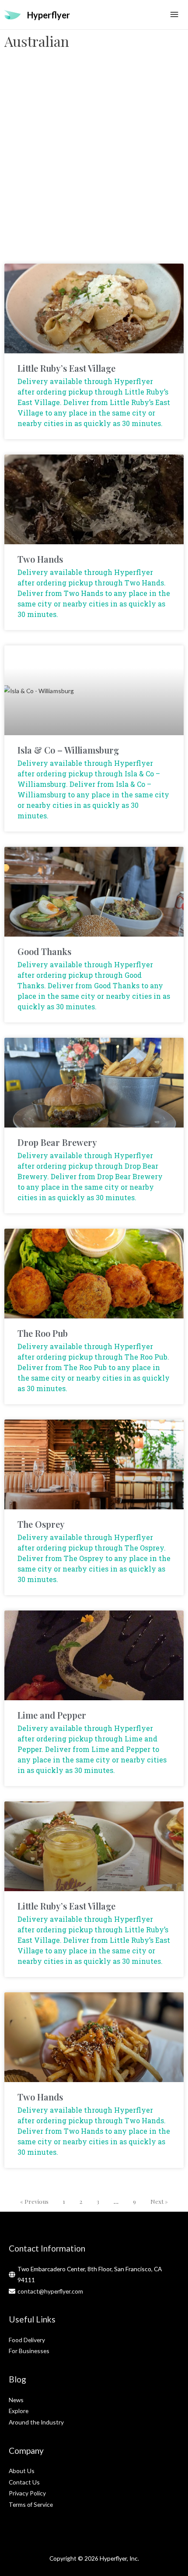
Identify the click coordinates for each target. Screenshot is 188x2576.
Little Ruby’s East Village (66, 368)
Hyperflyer (49, 15)
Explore (19, 2411)
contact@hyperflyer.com (50, 2291)
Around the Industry (36, 2422)
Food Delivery (27, 2340)
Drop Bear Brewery (57, 1142)
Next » (159, 2201)
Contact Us (24, 2482)
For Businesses (29, 2351)
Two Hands (40, 559)
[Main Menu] (174, 15)
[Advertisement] (94, 161)
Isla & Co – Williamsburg (68, 750)
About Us (22, 2471)
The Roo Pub (43, 1333)
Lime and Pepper (52, 1715)
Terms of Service (31, 2504)
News (16, 2400)
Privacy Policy (27, 2493)
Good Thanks (44, 951)
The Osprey (41, 1524)
